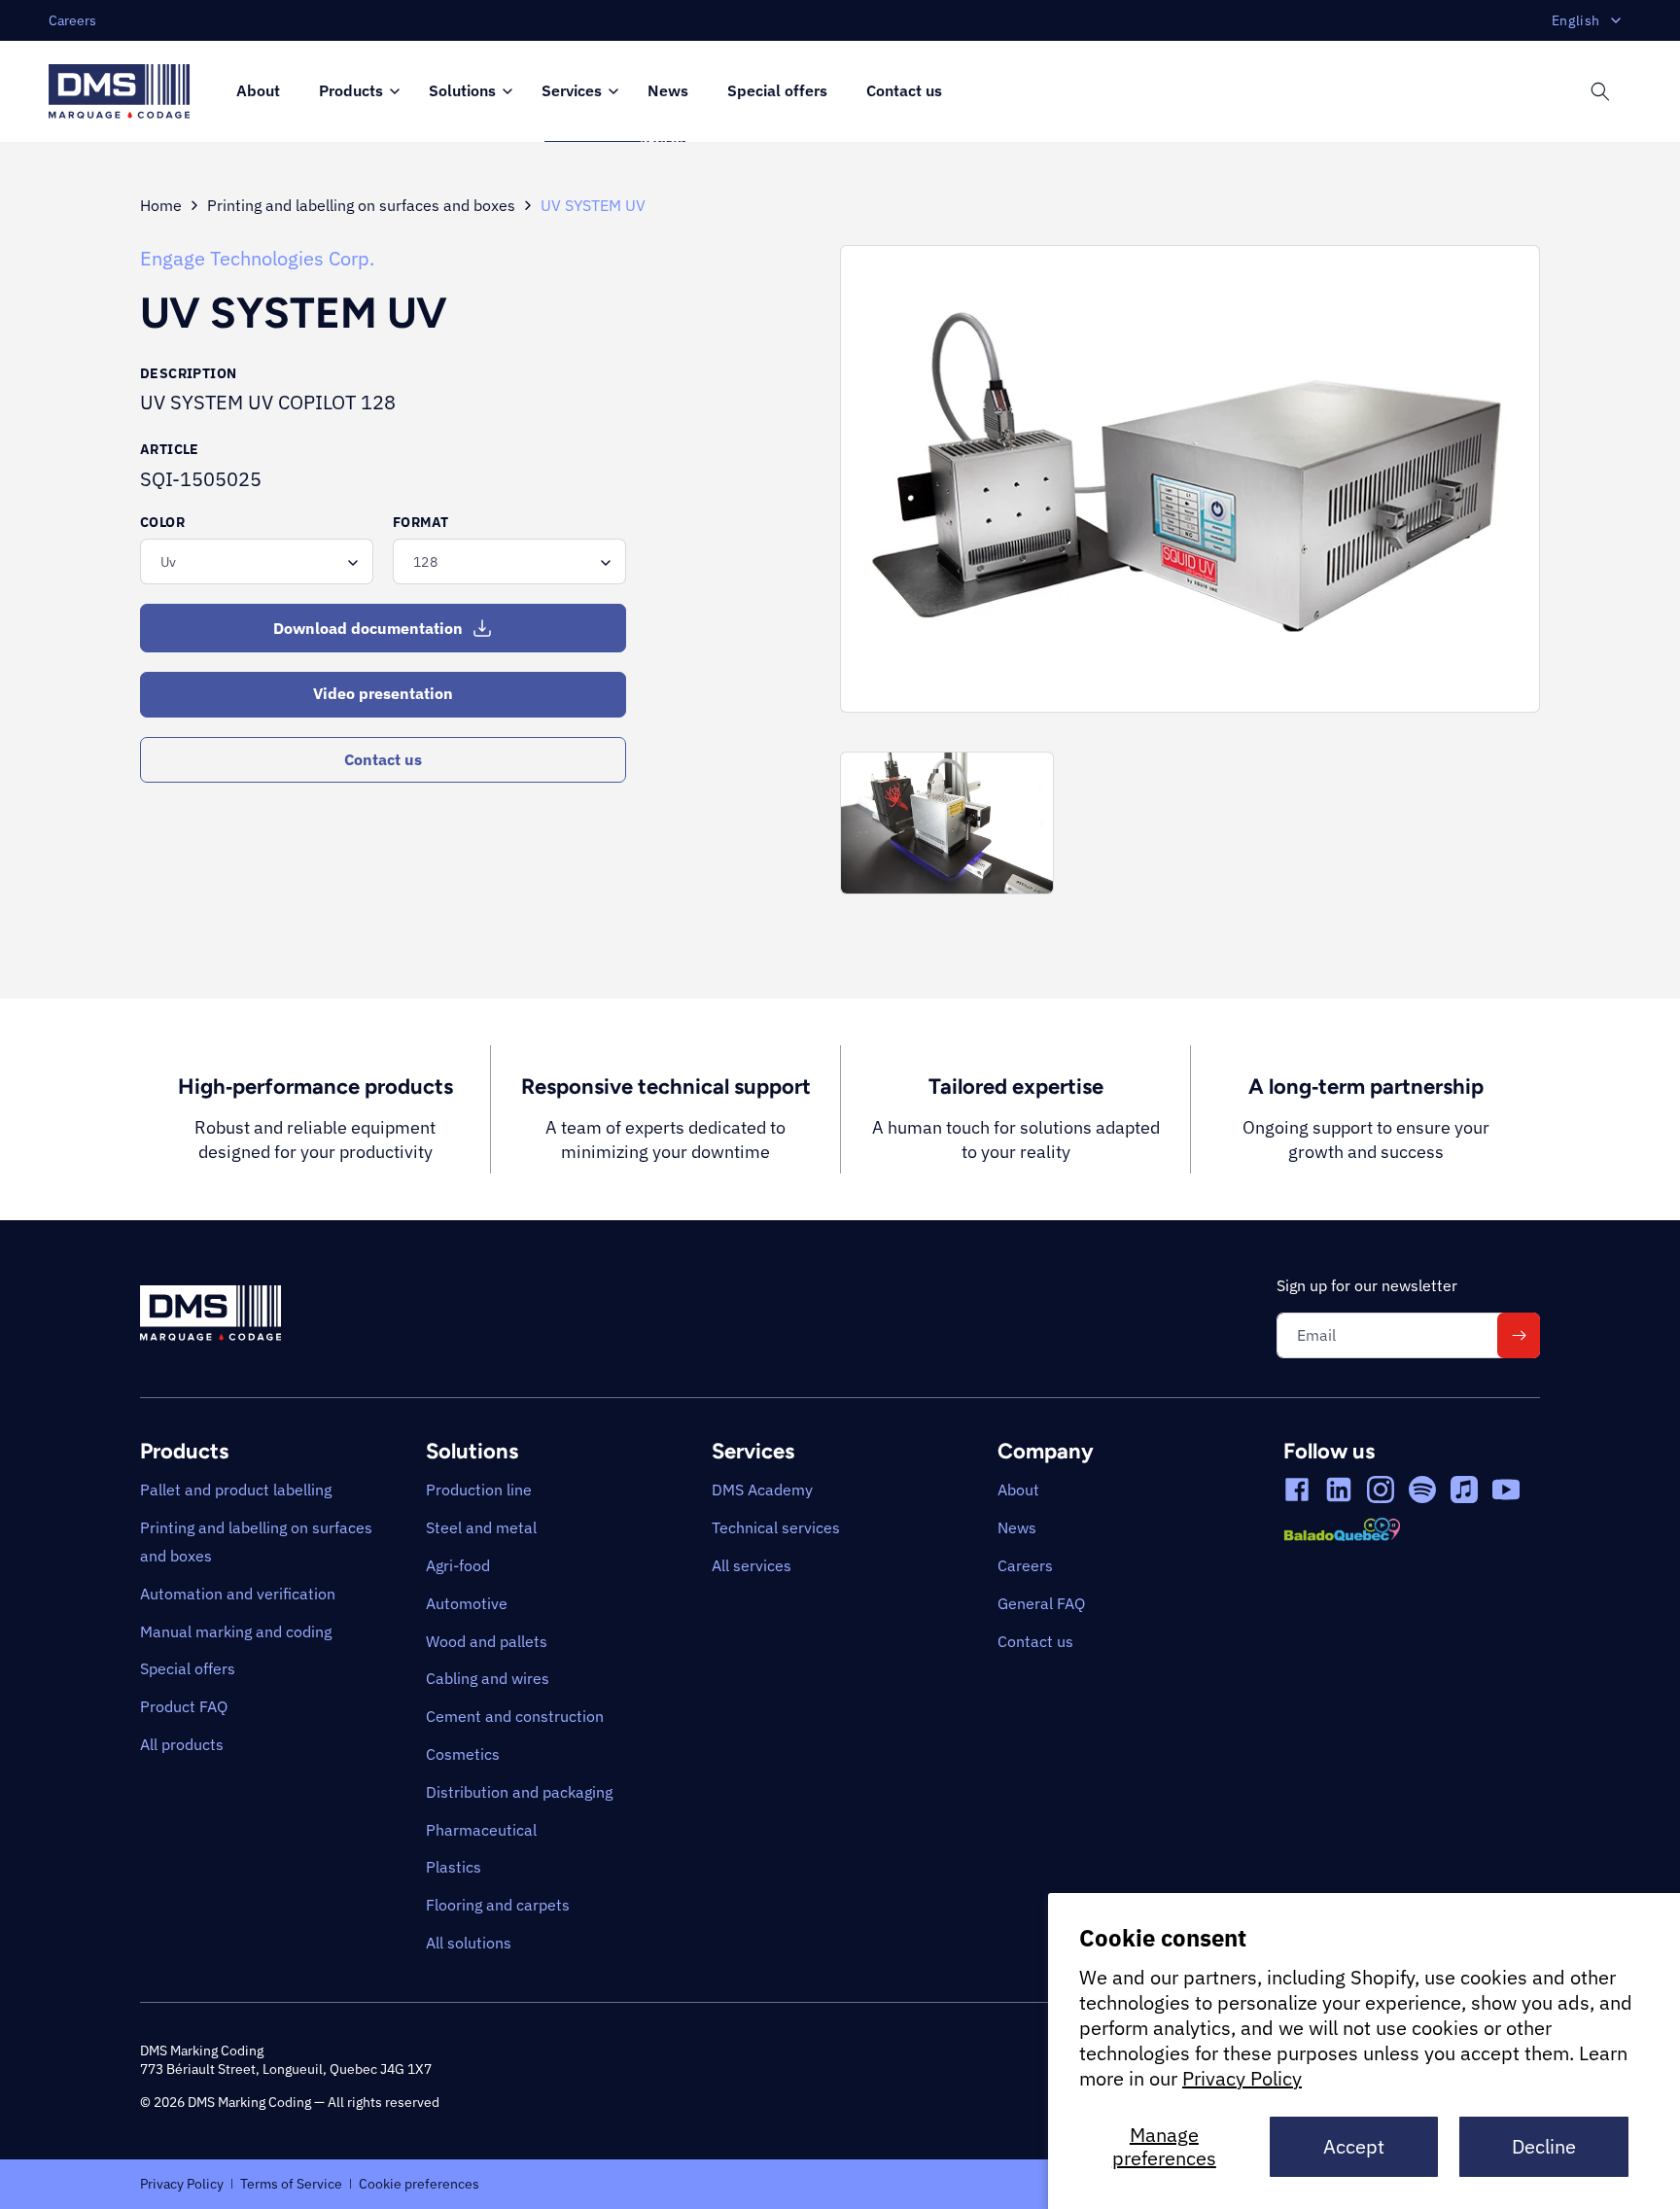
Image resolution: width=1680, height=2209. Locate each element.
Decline (1544, 2146)
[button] (354, 92)
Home (161, 205)
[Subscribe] (1519, 1335)
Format (420, 522)
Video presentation (383, 693)
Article (170, 449)
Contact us (383, 759)
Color (162, 522)
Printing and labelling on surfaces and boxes (361, 205)
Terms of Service (291, 2183)
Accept (1354, 2146)
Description (188, 374)
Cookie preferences (419, 2183)
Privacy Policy (1242, 2078)
